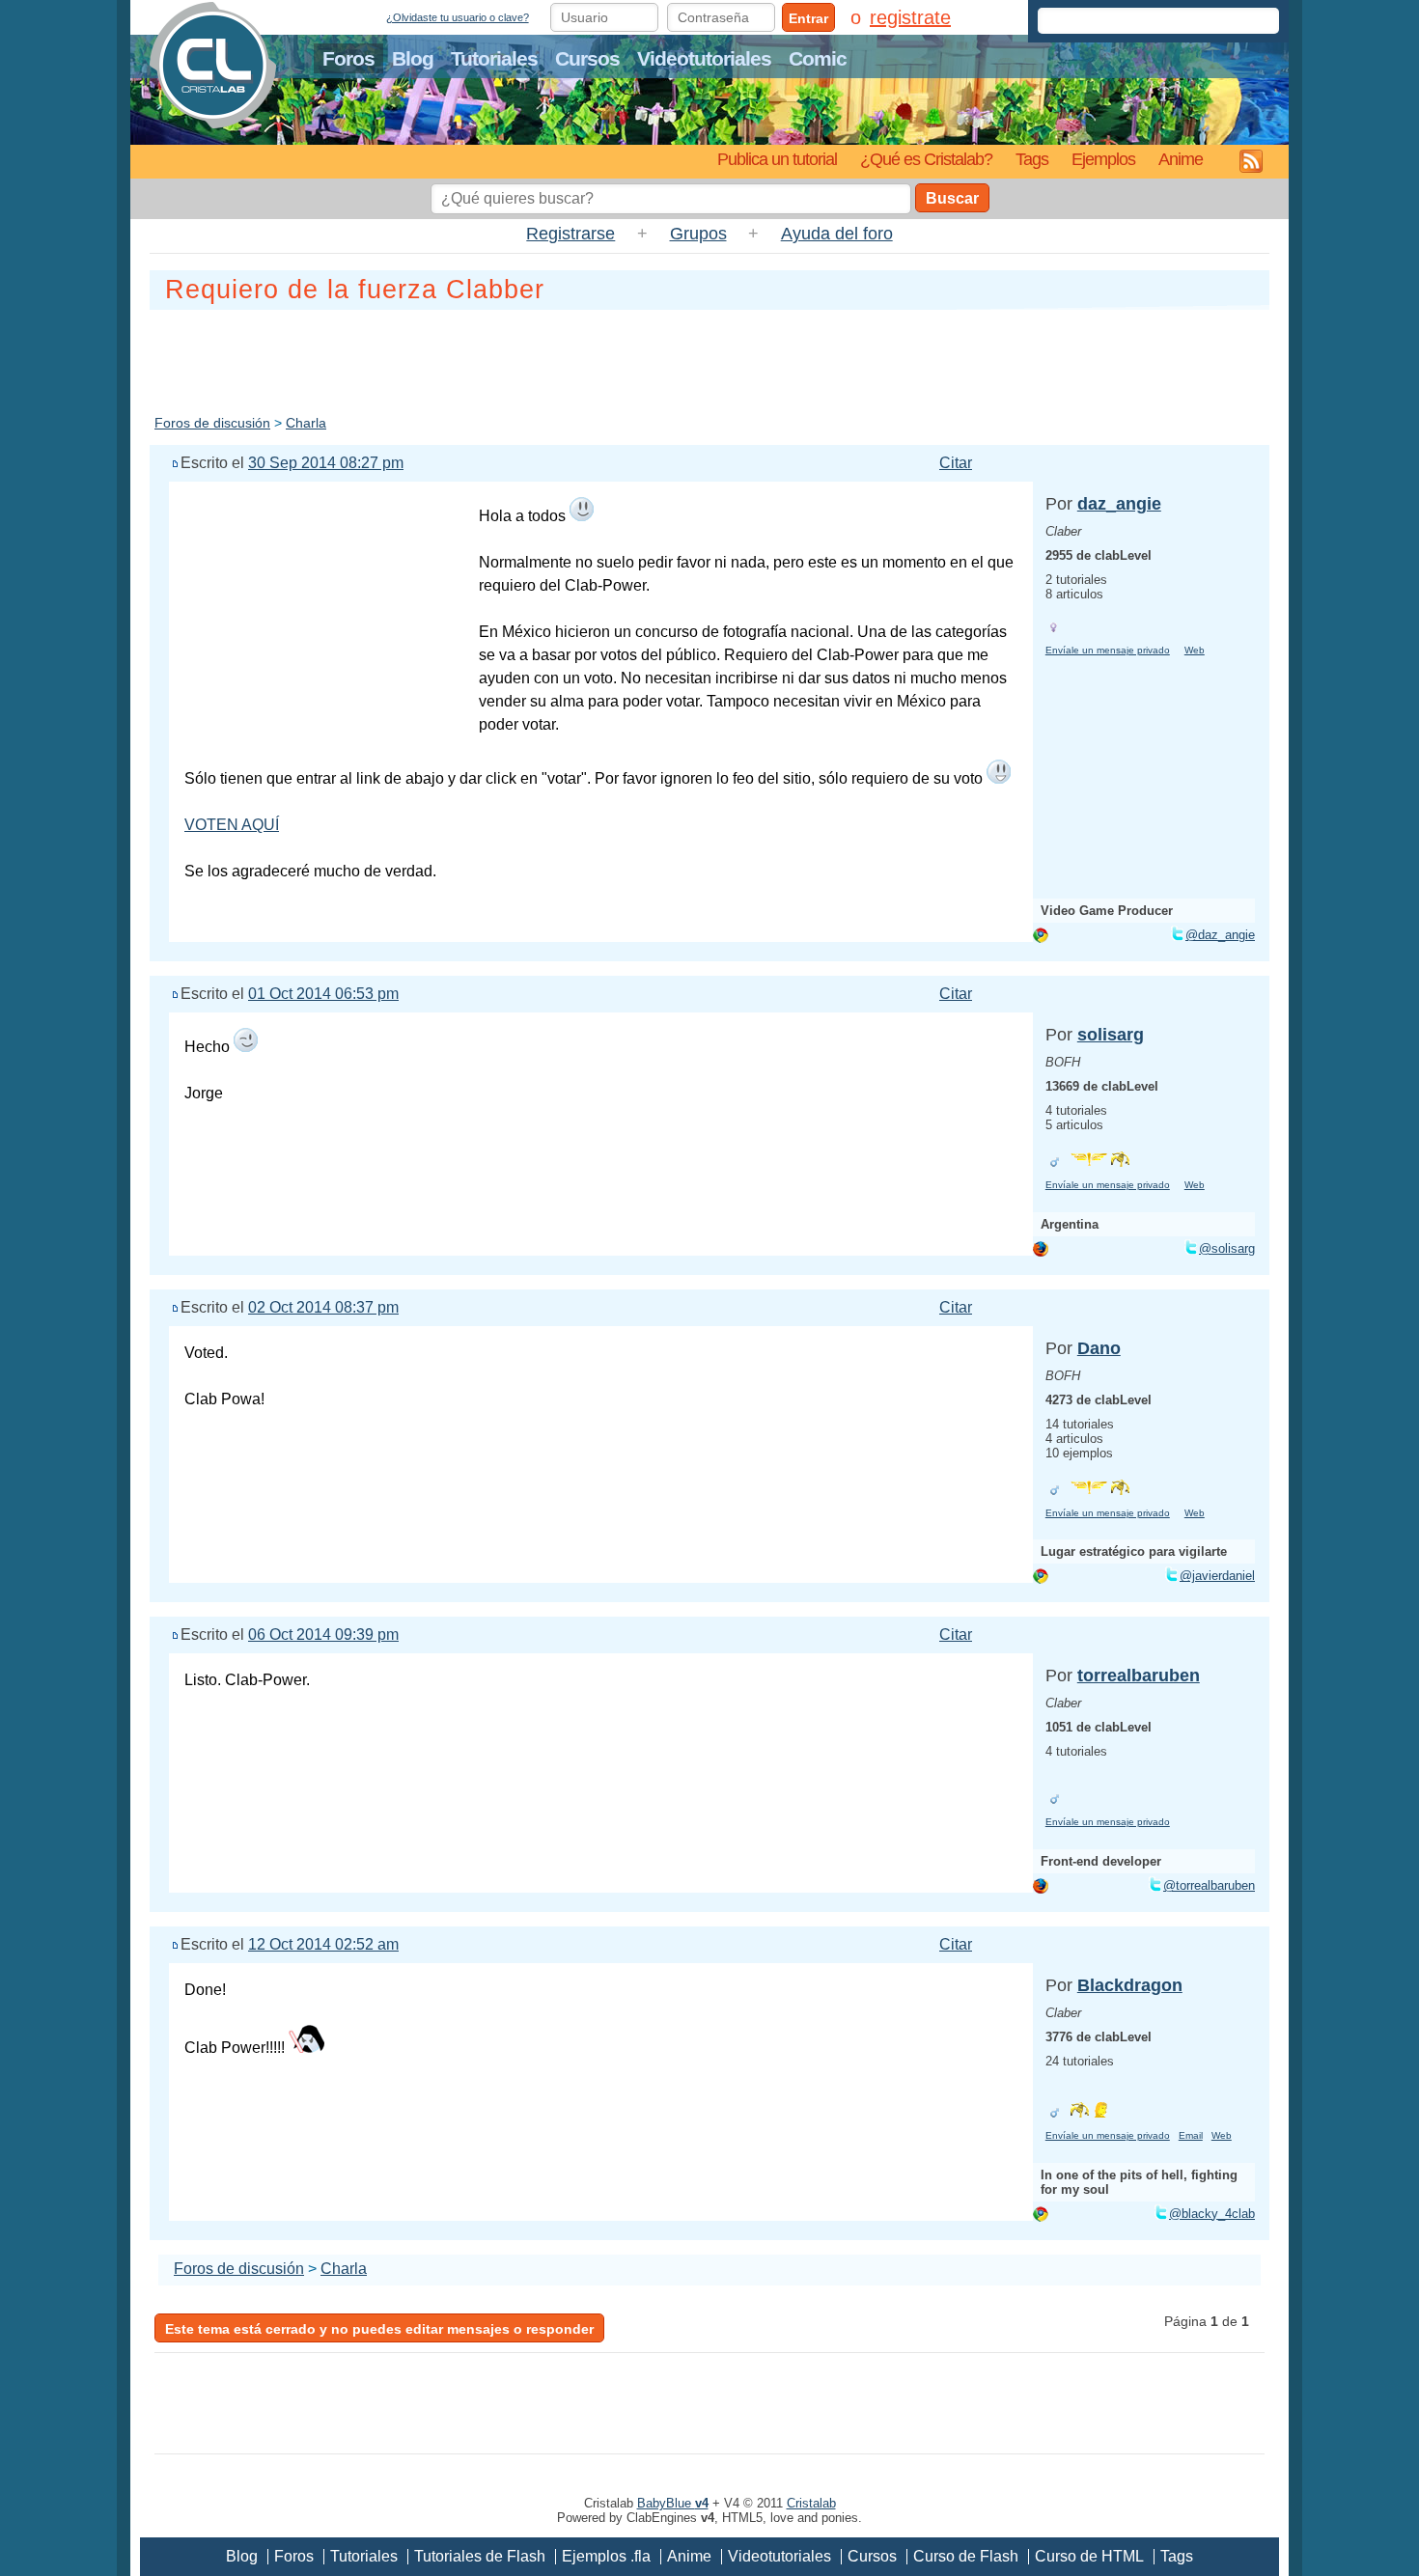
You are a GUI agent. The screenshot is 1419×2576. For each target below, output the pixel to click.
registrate (910, 17)
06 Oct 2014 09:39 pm (323, 1634)
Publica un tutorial (777, 159)
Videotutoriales (704, 58)
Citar (956, 463)
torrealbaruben (1139, 1676)
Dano (1099, 1348)
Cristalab (811, 2503)
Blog (413, 58)
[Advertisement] (709, 358)
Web (1195, 650)
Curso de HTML (1089, 2556)
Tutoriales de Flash (480, 2556)
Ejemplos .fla (606, 2556)
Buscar (952, 198)
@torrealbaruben (1209, 1885)
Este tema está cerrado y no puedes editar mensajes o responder (379, 2329)
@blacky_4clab (1212, 2214)
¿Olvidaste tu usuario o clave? (458, 17)
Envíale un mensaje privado (1108, 650)
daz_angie (1119, 504)
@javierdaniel (1217, 1576)
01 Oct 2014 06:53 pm (323, 994)
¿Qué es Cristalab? (926, 159)
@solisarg (1227, 1248)
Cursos (587, 58)
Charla (306, 423)
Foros (348, 58)
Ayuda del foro (837, 234)
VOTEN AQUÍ (232, 825)
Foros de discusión (212, 423)
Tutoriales (494, 58)
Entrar (808, 18)
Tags (1032, 159)
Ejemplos (1103, 159)
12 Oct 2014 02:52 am (323, 1944)
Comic (818, 58)
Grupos (698, 234)
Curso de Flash (966, 2556)
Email (1191, 2135)
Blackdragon (1130, 1985)
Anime (1181, 159)
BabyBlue (673, 2503)
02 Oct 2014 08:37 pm (323, 1307)
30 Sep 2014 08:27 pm (326, 463)
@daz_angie (1220, 935)
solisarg (1111, 1035)
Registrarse (570, 234)
